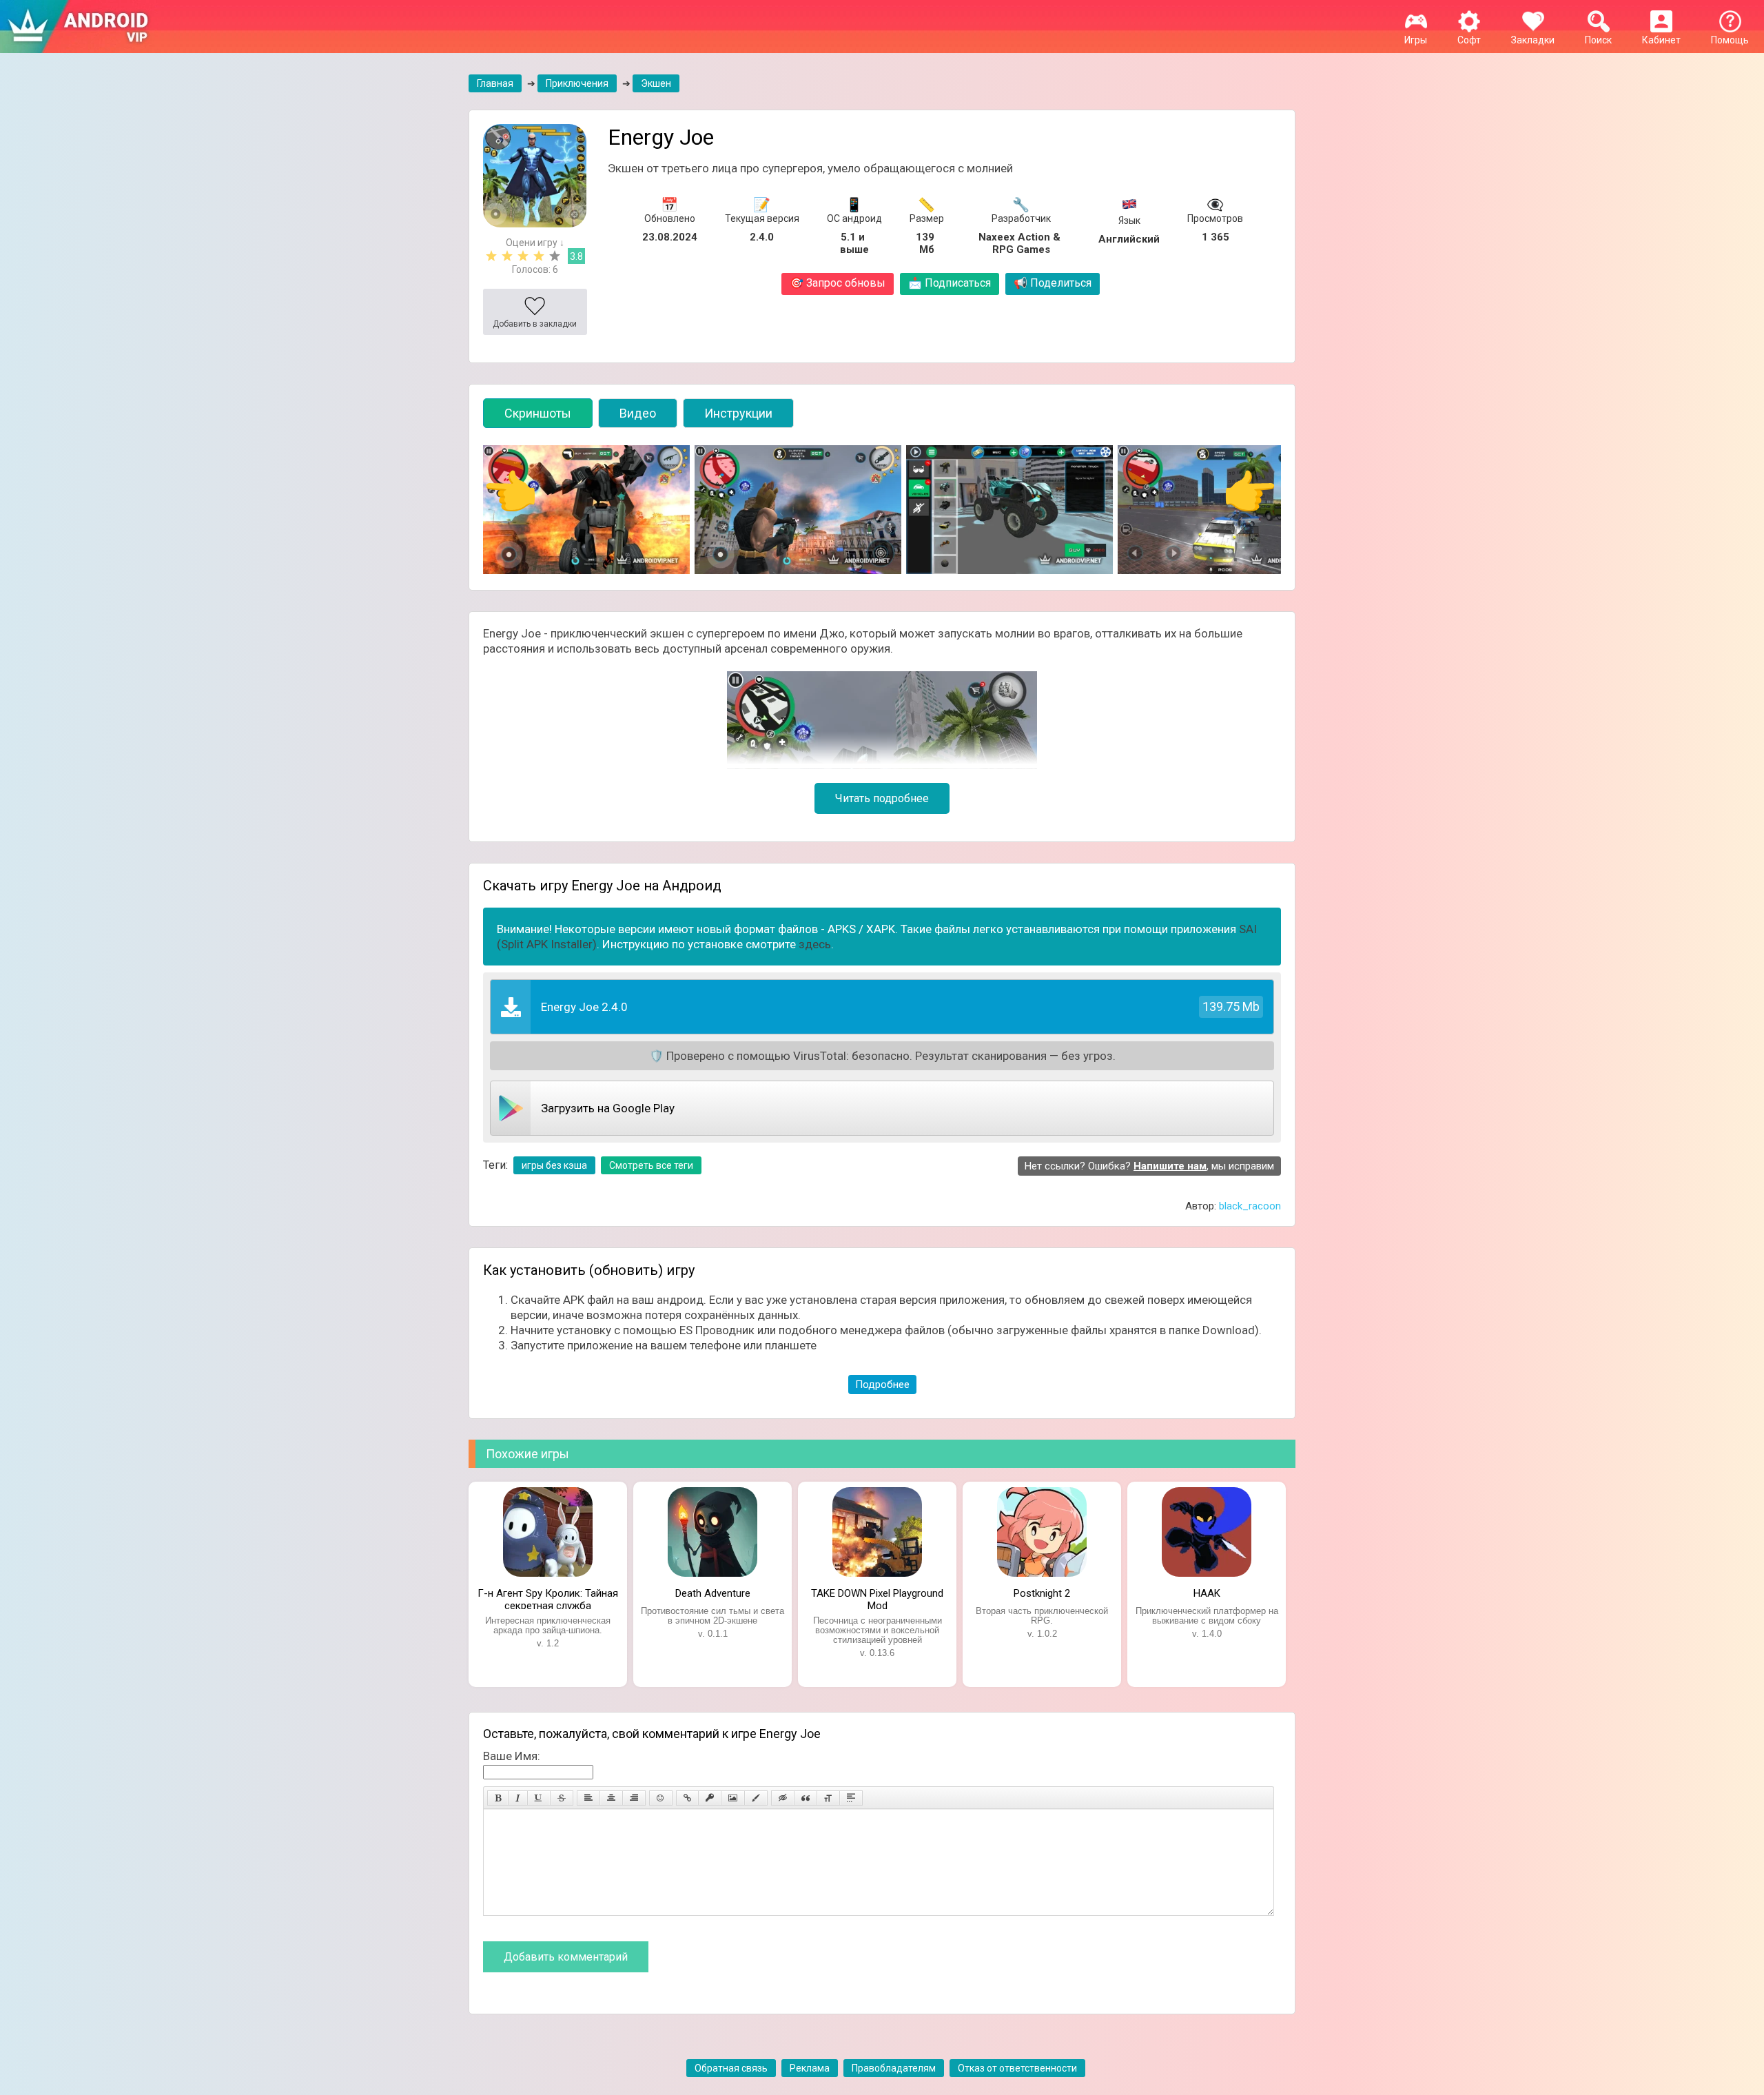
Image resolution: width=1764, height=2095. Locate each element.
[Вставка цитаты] (806, 1798)
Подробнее (882, 1384)
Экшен (656, 83)
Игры (1416, 40)
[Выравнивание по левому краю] (588, 1798)
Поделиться (1053, 283)
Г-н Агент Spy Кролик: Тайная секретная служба (548, 1598)
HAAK (1207, 1593)
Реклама (810, 2068)
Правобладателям (894, 2068)
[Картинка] (733, 1798)
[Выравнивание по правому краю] (634, 1798)
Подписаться (950, 283)
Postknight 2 (1042, 1593)
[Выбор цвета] (756, 1798)
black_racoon (1250, 1206)
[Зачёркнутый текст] (562, 1798)
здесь (815, 944)
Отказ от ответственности (1017, 2068)
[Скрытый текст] (783, 1798)
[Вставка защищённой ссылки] (710, 1798)
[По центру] (611, 1798)
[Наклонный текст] (518, 1798)
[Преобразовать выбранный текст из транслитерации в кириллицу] (828, 1798)
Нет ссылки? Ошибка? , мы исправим (1149, 1166)
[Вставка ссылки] (687, 1798)
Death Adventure (713, 1593)
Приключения (577, 83)
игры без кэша (554, 1165)
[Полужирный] (498, 1798)
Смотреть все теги (651, 1165)
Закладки (1533, 40)
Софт (1469, 40)
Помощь (1730, 40)
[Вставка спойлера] (851, 1798)
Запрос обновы (838, 283)
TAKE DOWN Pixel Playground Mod (877, 1598)
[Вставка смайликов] (661, 1798)
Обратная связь (731, 2068)
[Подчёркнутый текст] (539, 1798)
